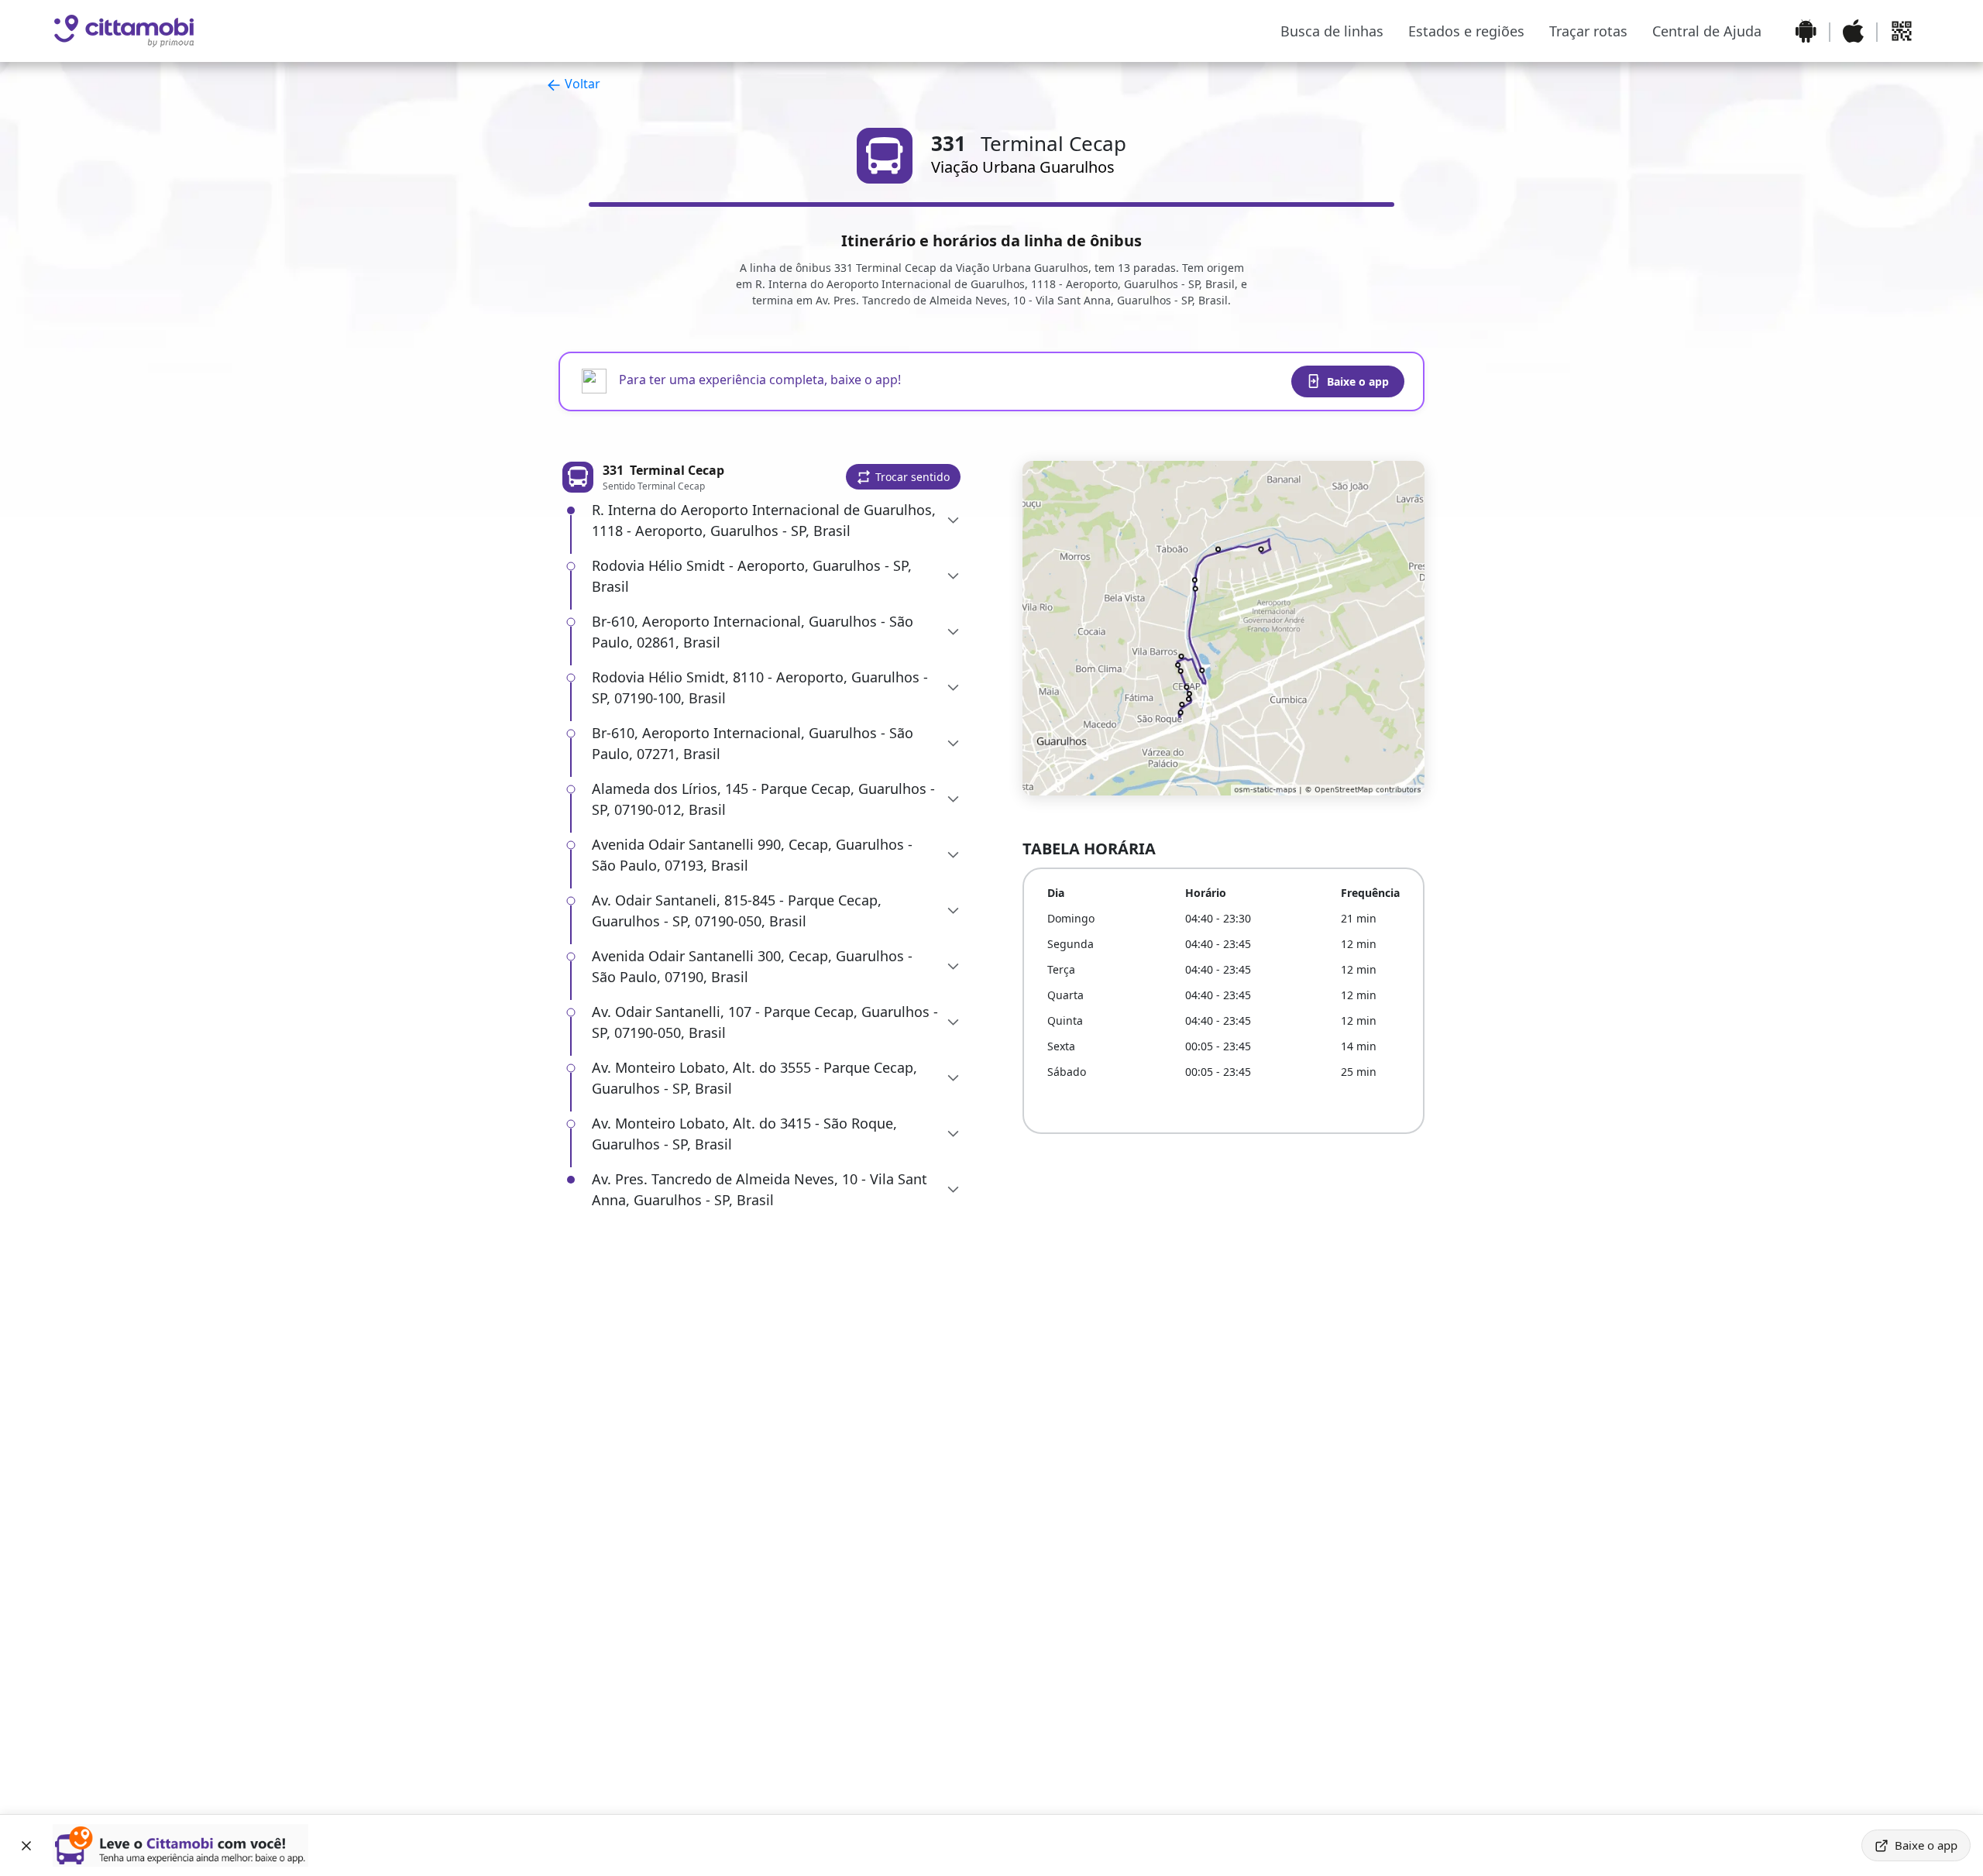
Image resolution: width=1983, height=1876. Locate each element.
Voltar (581, 84)
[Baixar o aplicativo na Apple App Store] (1853, 31)
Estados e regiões (1466, 31)
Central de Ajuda (1707, 31)
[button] (903, 477)
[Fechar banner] (26, 1846)
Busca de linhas (1332, 31)
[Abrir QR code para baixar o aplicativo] (1902, 31)
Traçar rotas (1588, 31)
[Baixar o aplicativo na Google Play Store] (1806, 31)
